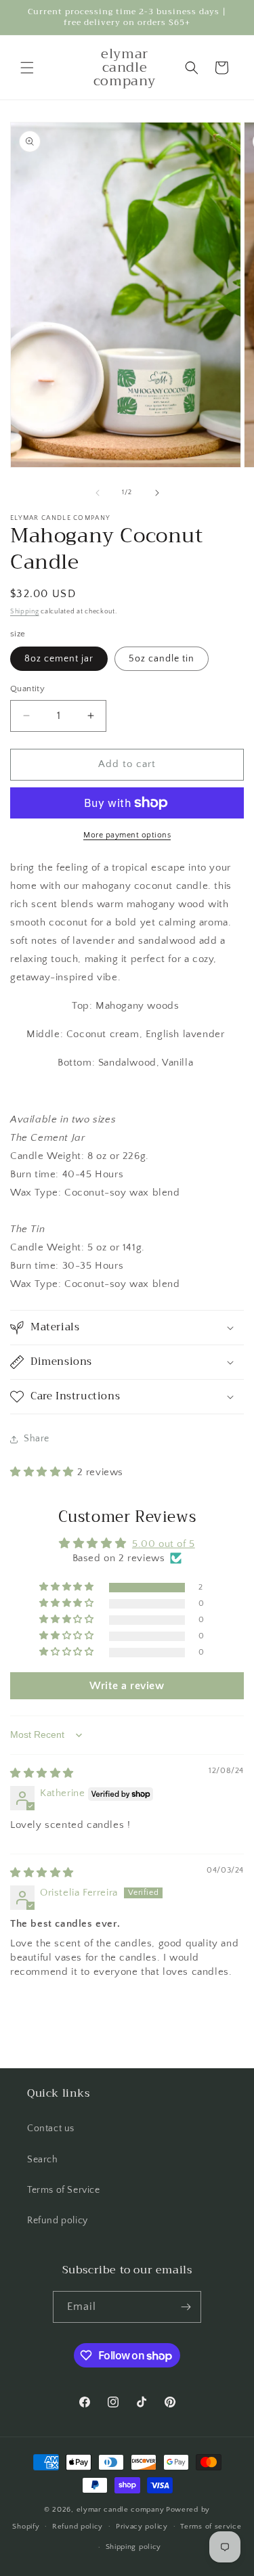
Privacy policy (142, 2527)
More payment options (127, 835)
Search (43, 2160)
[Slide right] (157, 493)
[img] (42, 1773)
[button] (27, 68)
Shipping (25, 612)
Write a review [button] (127, 1686)
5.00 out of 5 (164, 1544)
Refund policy (58, 2221)
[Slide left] (98, 493)
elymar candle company (121, 2510)
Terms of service (211, 2527)
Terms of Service (64, 2190)
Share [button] (37, 1439)
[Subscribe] (186, 2307)
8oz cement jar (59, 659)
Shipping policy (134, 2547)
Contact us (51, 2129)
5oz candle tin (162, 659)
